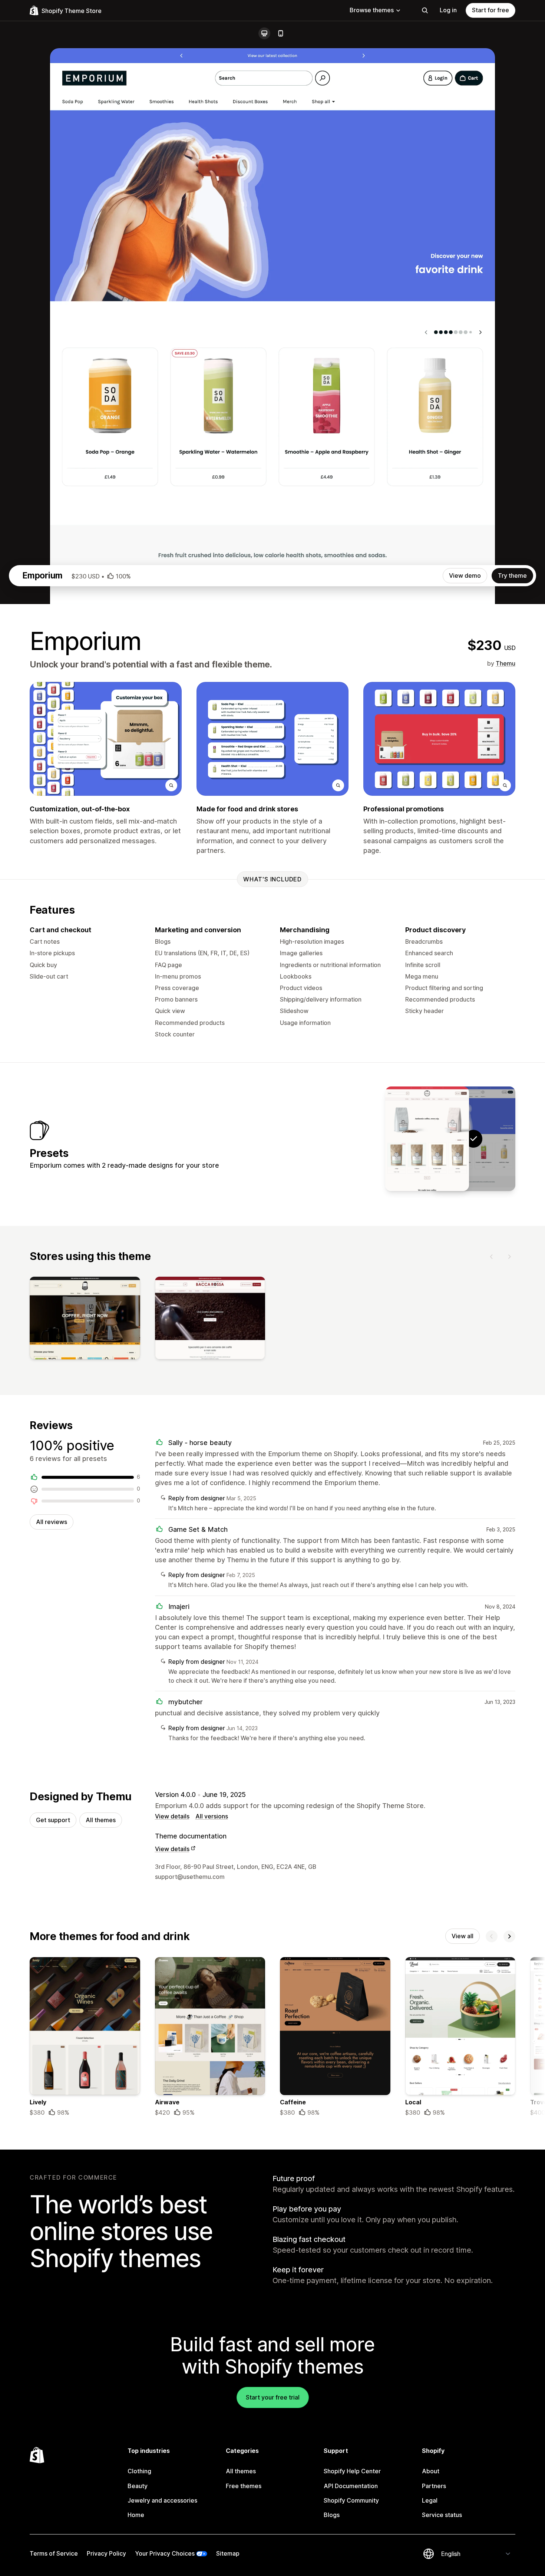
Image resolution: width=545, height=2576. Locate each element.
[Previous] (492, 1257)
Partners (434, 2486)
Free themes (244, 2486)
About (431, 2471)
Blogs (332, 2515)
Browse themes (372, 10)
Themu (506, 663)
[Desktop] (264, 33)
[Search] (425, 10)
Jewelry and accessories (162, 2500)
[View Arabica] (427, 1139)
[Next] (509, 1257)
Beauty (138, 2486)
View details (172, 1816)
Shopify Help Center (352, 2471)
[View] (85, 1320)
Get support (53, 1820)
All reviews (52, 1522)
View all (463, 1936)
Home (136, 2515)
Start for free (491, 10)
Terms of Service (54, 2553)
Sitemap (228, 2553)
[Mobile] (281, 33)
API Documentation (351, 2486)
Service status (442, 2515)
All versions (212, 1816)
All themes (101, 1820)
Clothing (139, 2471)
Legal (430, 2500)
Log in (448, 10)
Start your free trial (273, 2397)
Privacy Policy (106, 2553)
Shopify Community (351, 2500)
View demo (465, 575)
